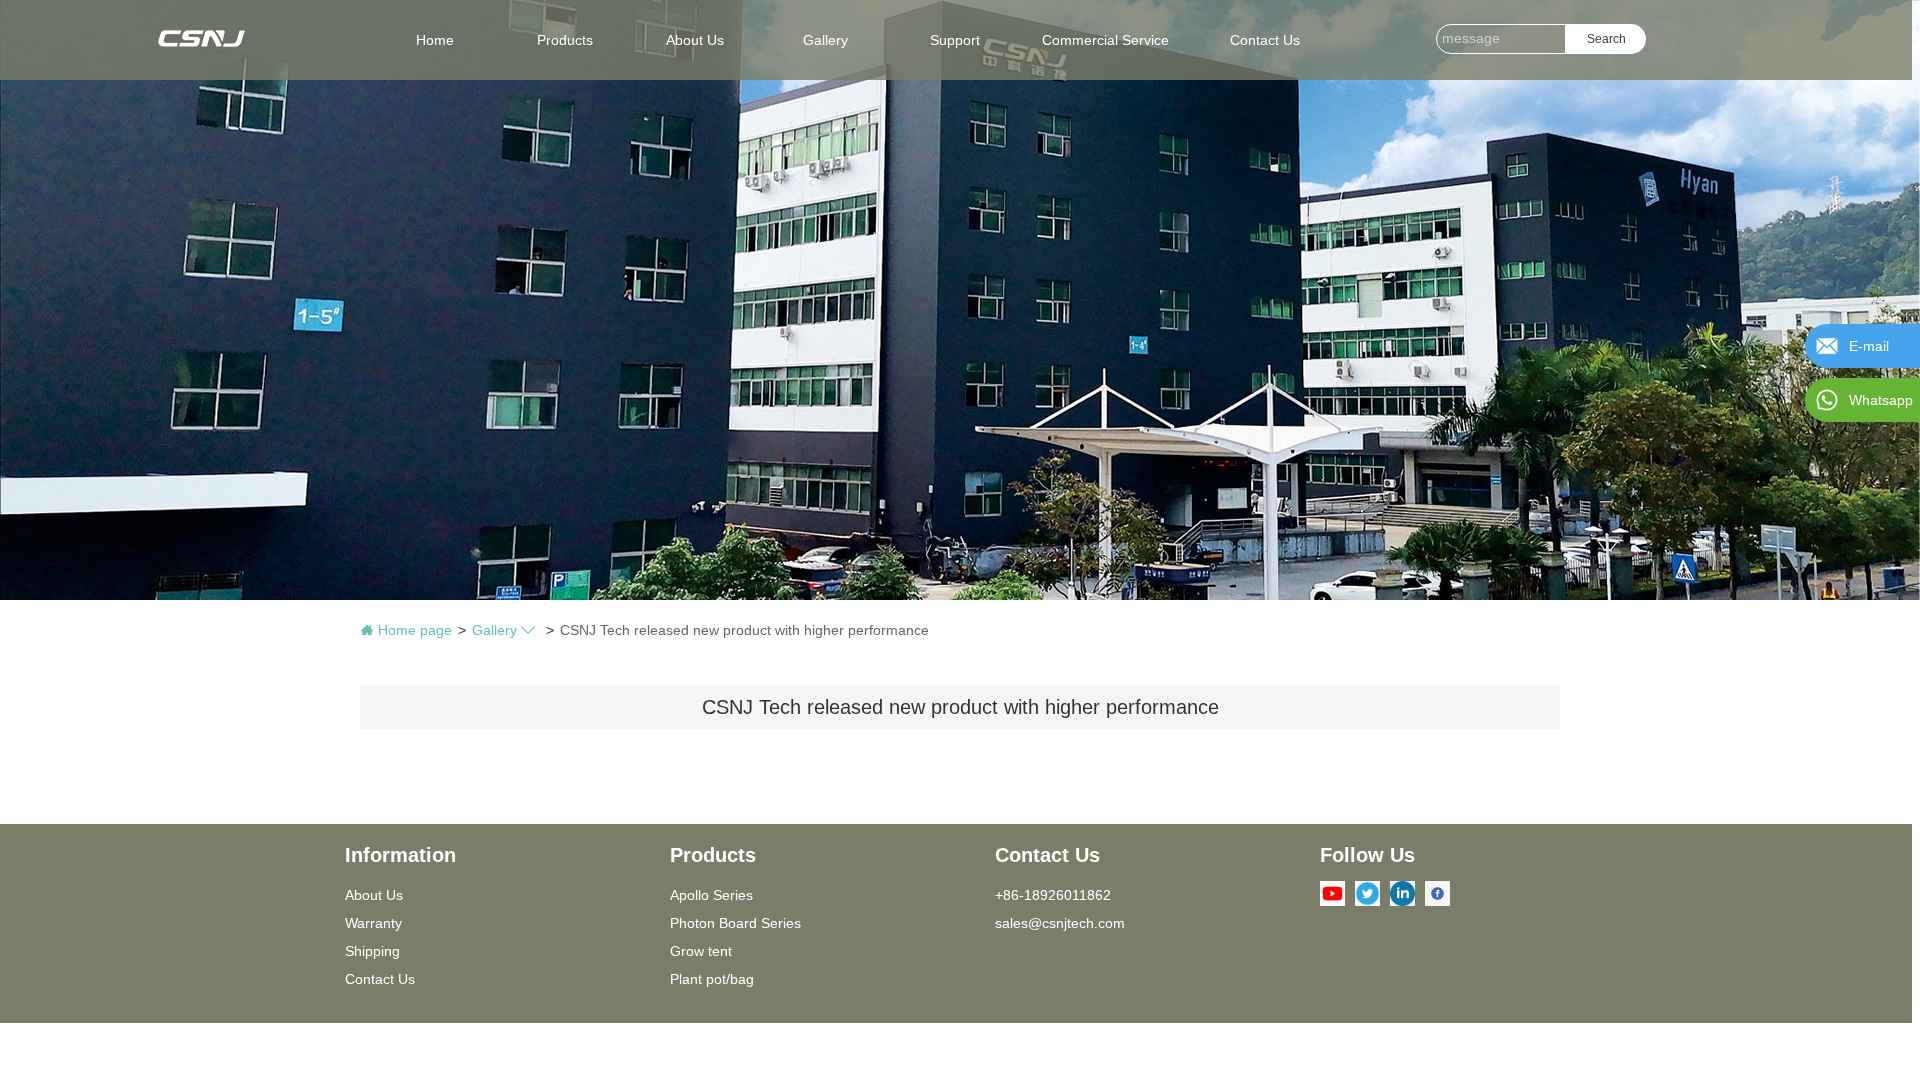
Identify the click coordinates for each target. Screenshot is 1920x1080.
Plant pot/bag (712, 979)
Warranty (373, 923)
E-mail (1869, 346)
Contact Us (380, 979)
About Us (374, 895)
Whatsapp (1881, 400)
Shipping (372, 951)
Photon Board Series (735, 923)
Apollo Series (711, 895)
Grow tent (701, 951)
